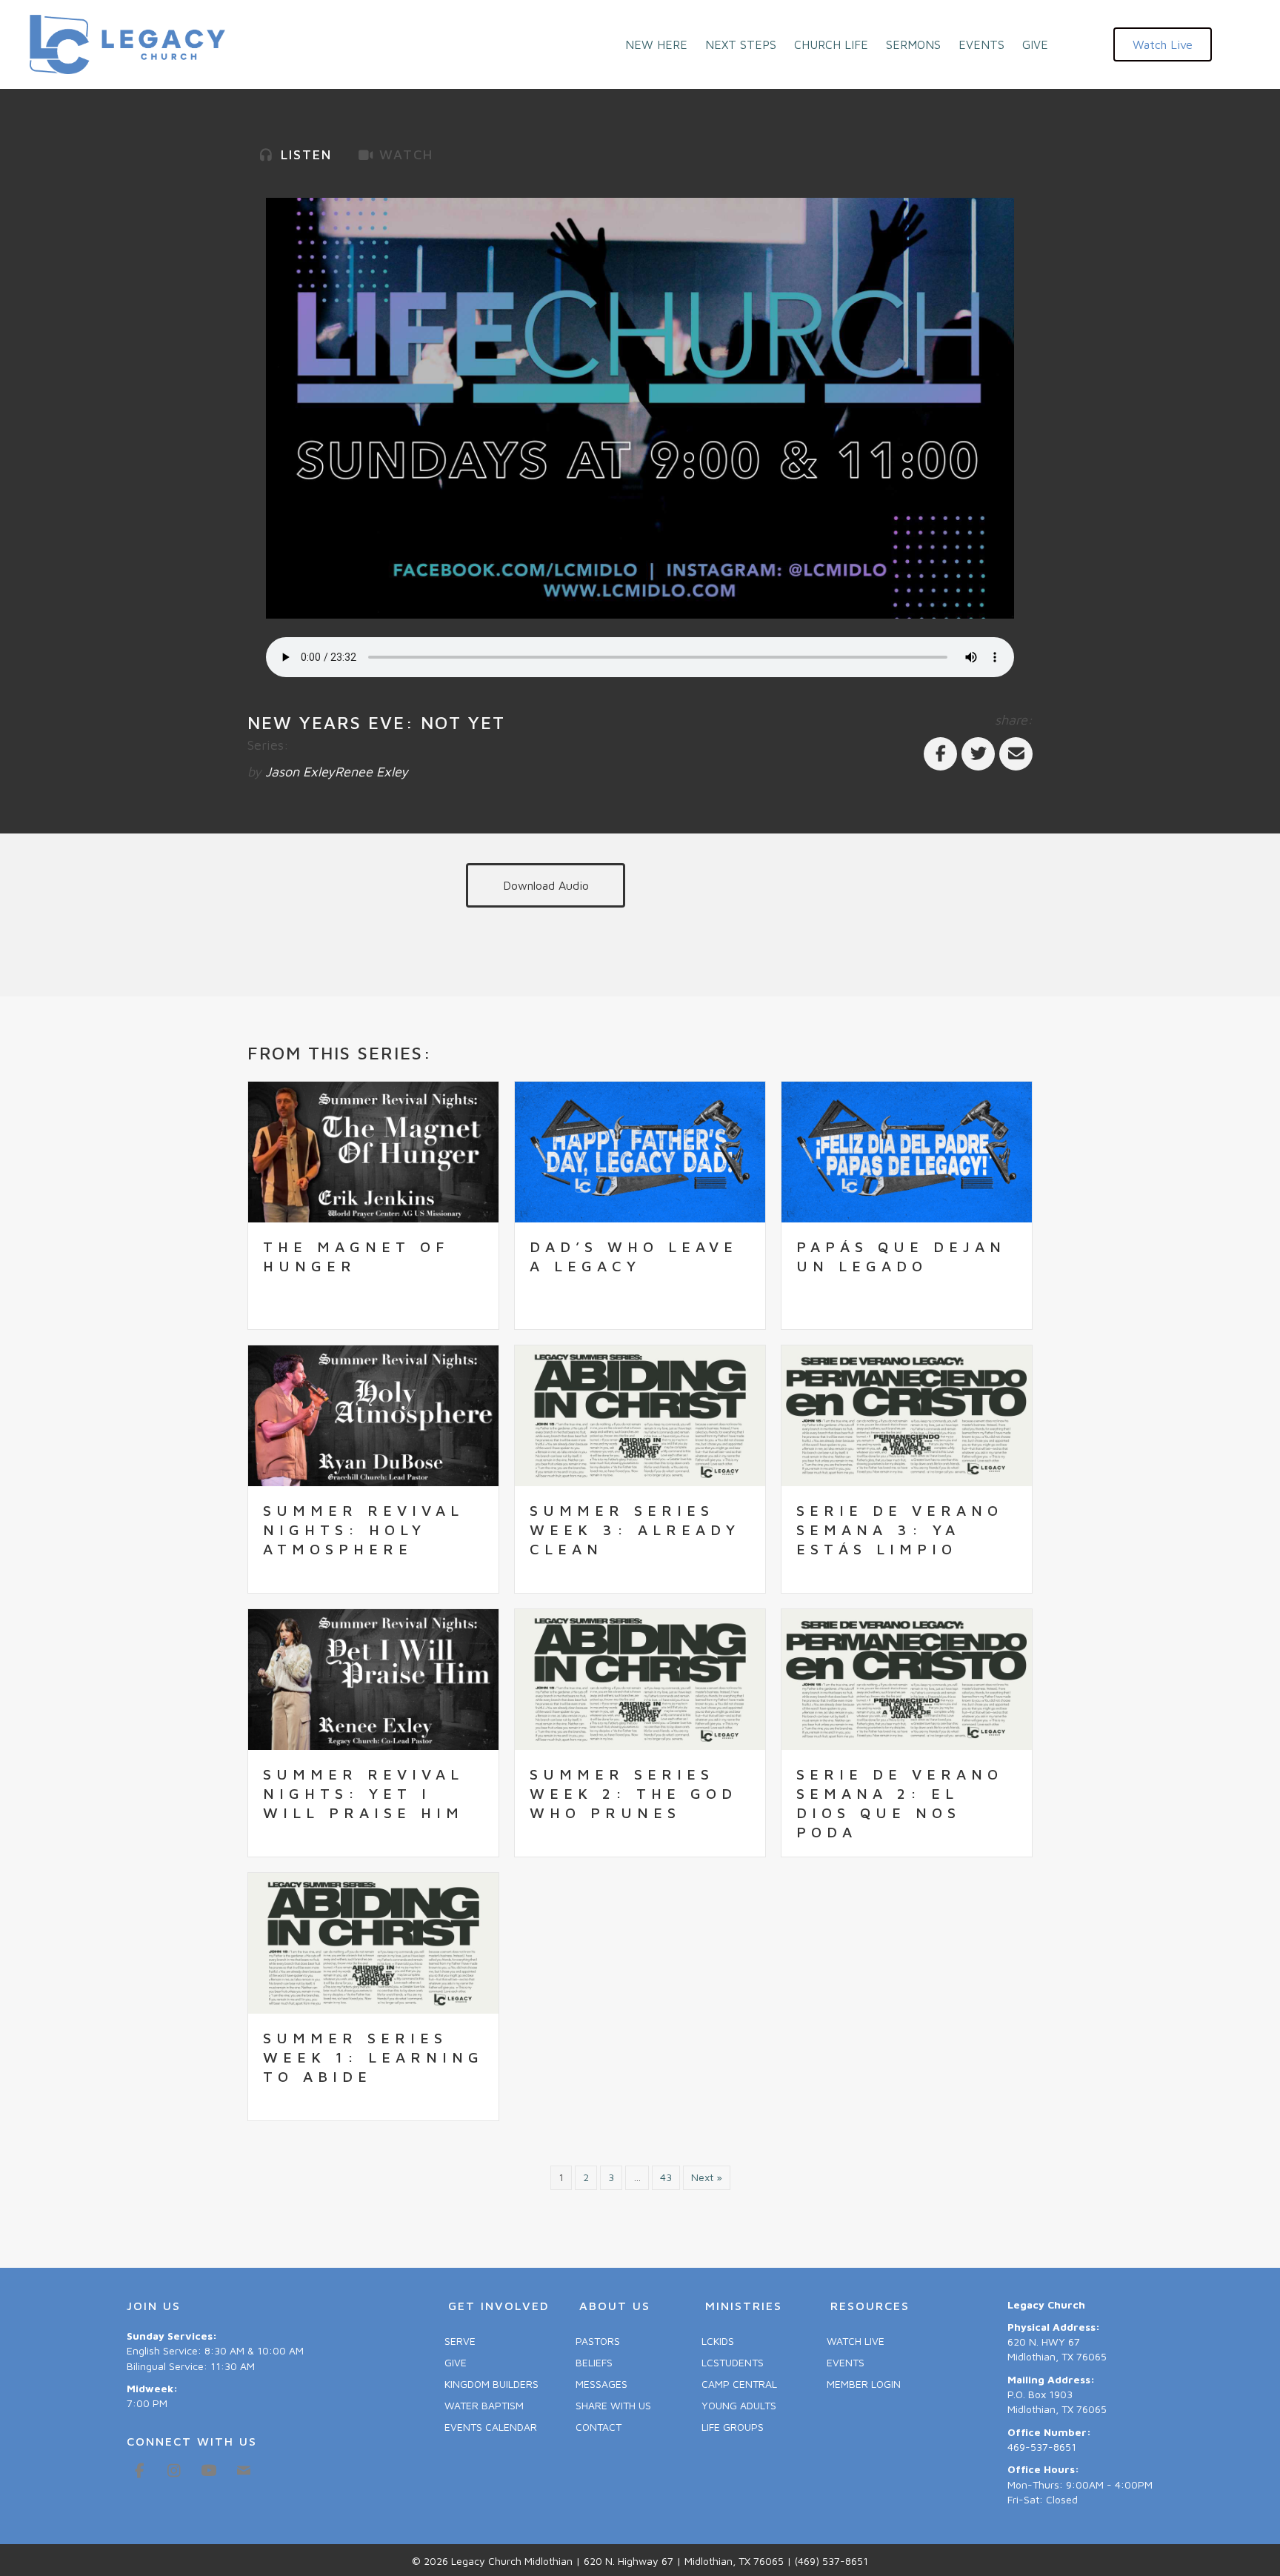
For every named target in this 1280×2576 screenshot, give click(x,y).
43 (666, 2177)
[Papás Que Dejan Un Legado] (907, 1150)
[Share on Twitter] (978, 754)
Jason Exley (300, 772)
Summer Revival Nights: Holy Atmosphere (363, 1530)
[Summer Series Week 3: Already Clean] (640, 1414)
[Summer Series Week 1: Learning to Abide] (373, 1942)
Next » (707, 2177)
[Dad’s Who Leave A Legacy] (640, 1150)
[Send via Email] (1016, 754)
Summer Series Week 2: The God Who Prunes (633, 1793)
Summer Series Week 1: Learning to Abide (373, 2057)
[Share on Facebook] (940, 754)
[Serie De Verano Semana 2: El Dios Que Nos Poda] (907, 1678)
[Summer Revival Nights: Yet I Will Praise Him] (373, 1678)
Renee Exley (371, 772)
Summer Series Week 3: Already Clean (635, 1530)
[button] (1163, 44)
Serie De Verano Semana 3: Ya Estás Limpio (900, 1530)
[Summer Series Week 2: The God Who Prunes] (640, 1678)
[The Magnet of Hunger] (373, 1150)
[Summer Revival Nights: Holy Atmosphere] (373, 1414)
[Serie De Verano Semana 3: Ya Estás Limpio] (907, 1414)
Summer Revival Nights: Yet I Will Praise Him (363, 1793)
